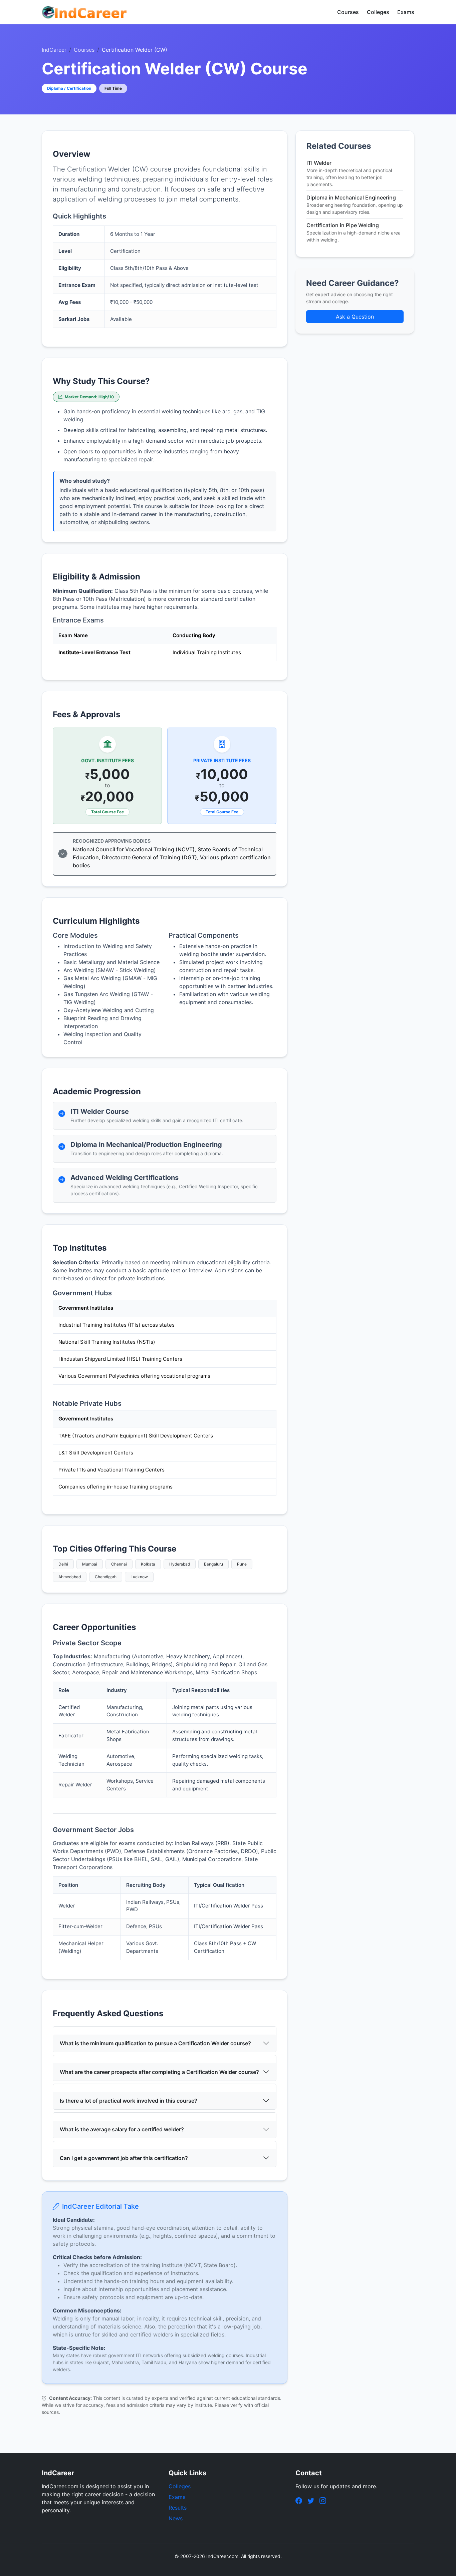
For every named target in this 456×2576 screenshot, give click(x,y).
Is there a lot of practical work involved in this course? (129, 2101)
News (176, 2518)
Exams (406, 12)
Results (178, 2508)
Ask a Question (355, 317)
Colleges (378, 12)
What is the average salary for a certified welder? (122, 2129)
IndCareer (54, 50)
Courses (348, 12)
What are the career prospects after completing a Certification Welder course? (159, 2072)
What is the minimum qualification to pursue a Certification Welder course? (155, 2043)
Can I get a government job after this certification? (124, 2158)
